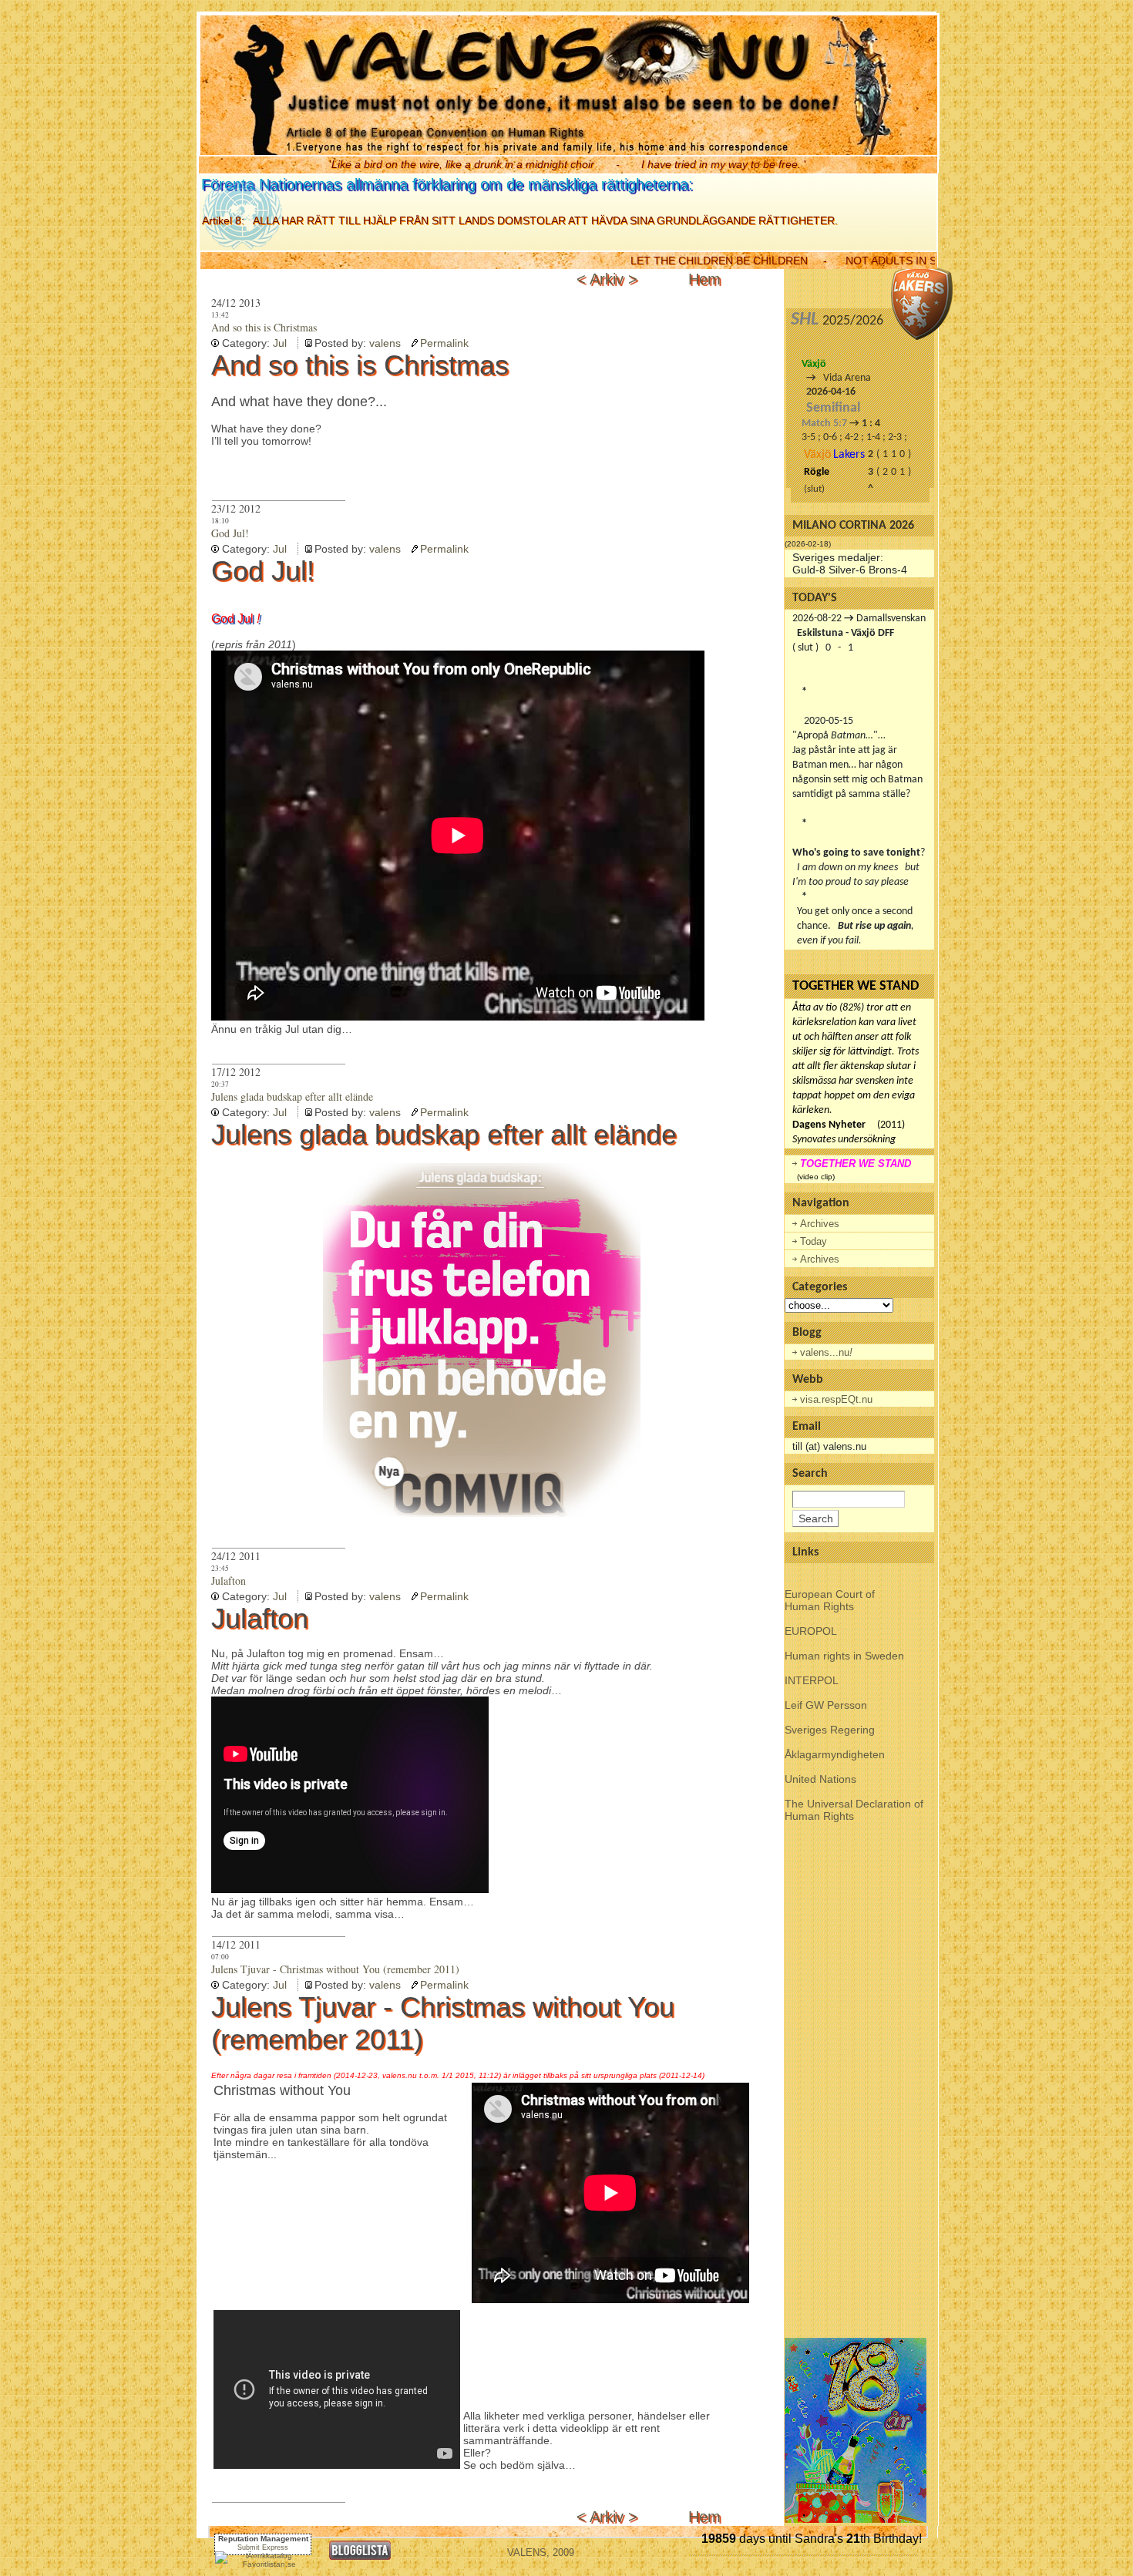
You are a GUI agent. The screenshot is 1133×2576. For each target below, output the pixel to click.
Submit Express (263, 2547)
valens (385, 343)
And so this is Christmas (264, 327)
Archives (820, 1224)
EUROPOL (811, 1631)
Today (814, 1241)
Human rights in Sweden (844, 1656)
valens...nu (826, 1352)
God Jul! (230, 533)
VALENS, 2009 (541, 2552)
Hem (704, 279)
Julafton (229, 1581)
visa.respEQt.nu (836, 1399)
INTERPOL (812, 1680)
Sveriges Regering (830, 1730)
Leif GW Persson (826, 1705)
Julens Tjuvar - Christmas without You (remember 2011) (335, 1969)
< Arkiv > (609, 279)
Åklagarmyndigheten (835, 1754)
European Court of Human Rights (830, 1600)
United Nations (820, 1779)
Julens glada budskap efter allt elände (292, 1096)
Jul (280, 343)
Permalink (444, 343)
